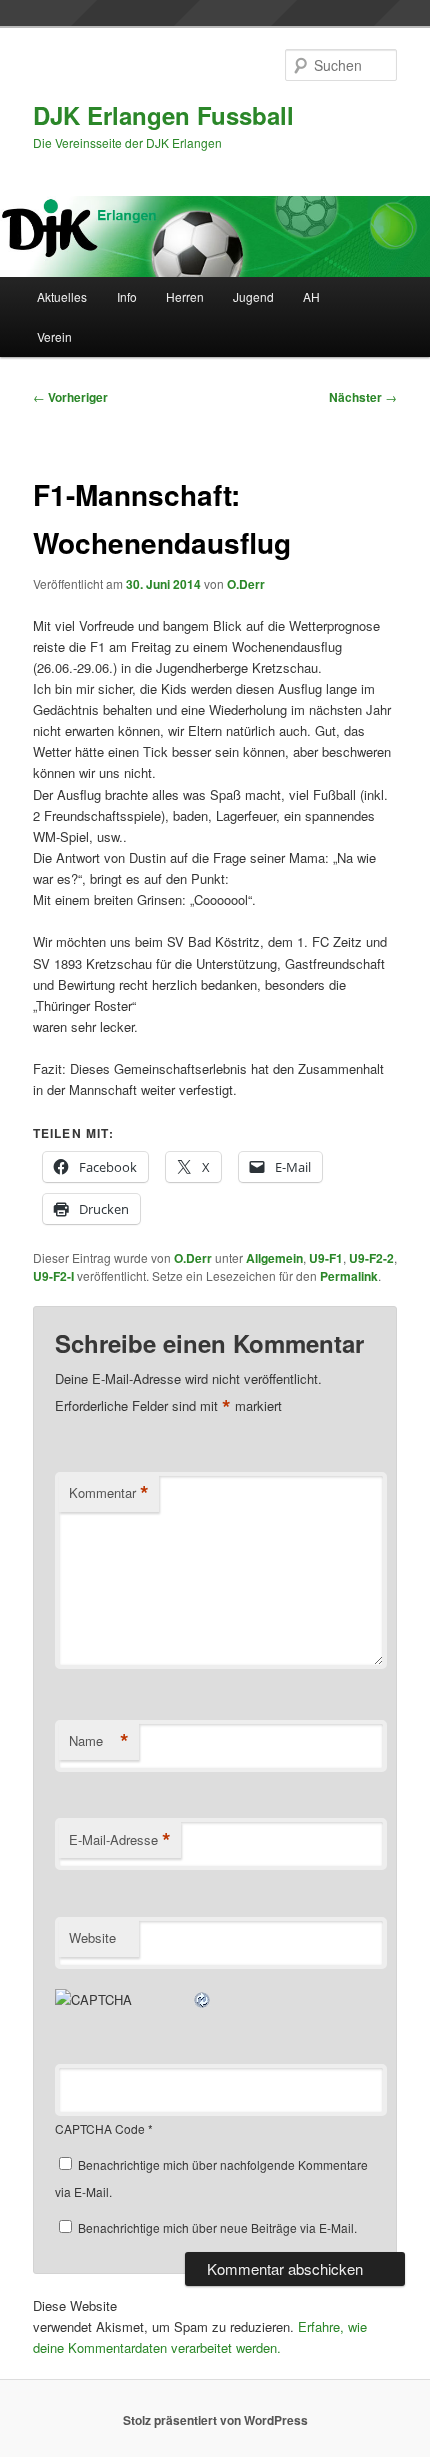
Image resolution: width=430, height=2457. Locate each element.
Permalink (349, 1276)
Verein (54, 336)
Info (127, 296)
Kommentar (109, 1493)
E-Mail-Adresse (120, 1840)
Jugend (253, 296)
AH (311, 296)
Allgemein (274, 1258)
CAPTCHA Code (100, 2128)
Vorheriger (70, 397)
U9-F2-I (53, 1276)
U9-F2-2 (371, 1258)
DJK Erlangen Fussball (163, 115)
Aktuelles (62, 296)
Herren (185, 296)
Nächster (363, 397)
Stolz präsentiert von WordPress (215, 2420)
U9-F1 (326, 1258)
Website (92, 1937)
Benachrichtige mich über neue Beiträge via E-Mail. (217, 2227)
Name (99, 1741)
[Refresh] (203, 1999)
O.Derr (246, 584)
